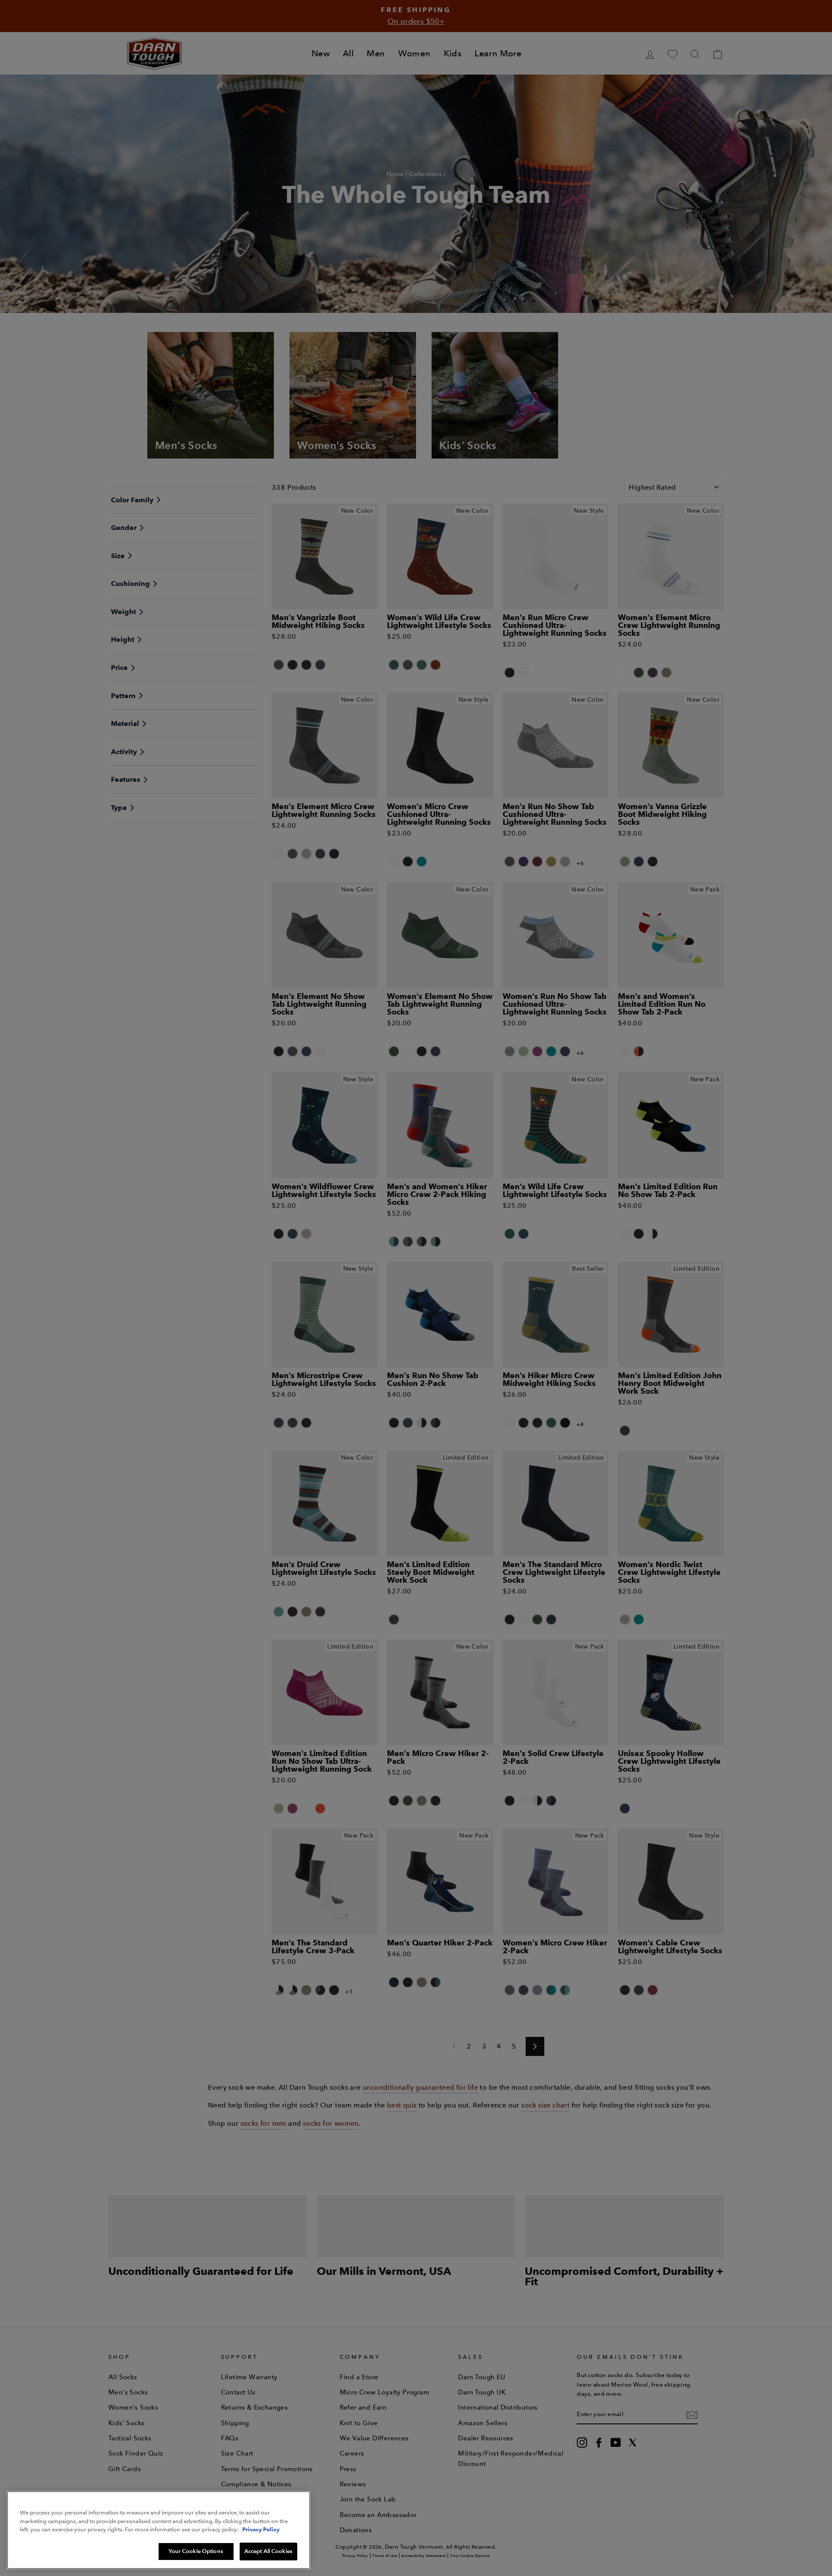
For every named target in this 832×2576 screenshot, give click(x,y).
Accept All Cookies (268, 2551)
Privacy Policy (261, 2529)
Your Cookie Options (196, 2551)
